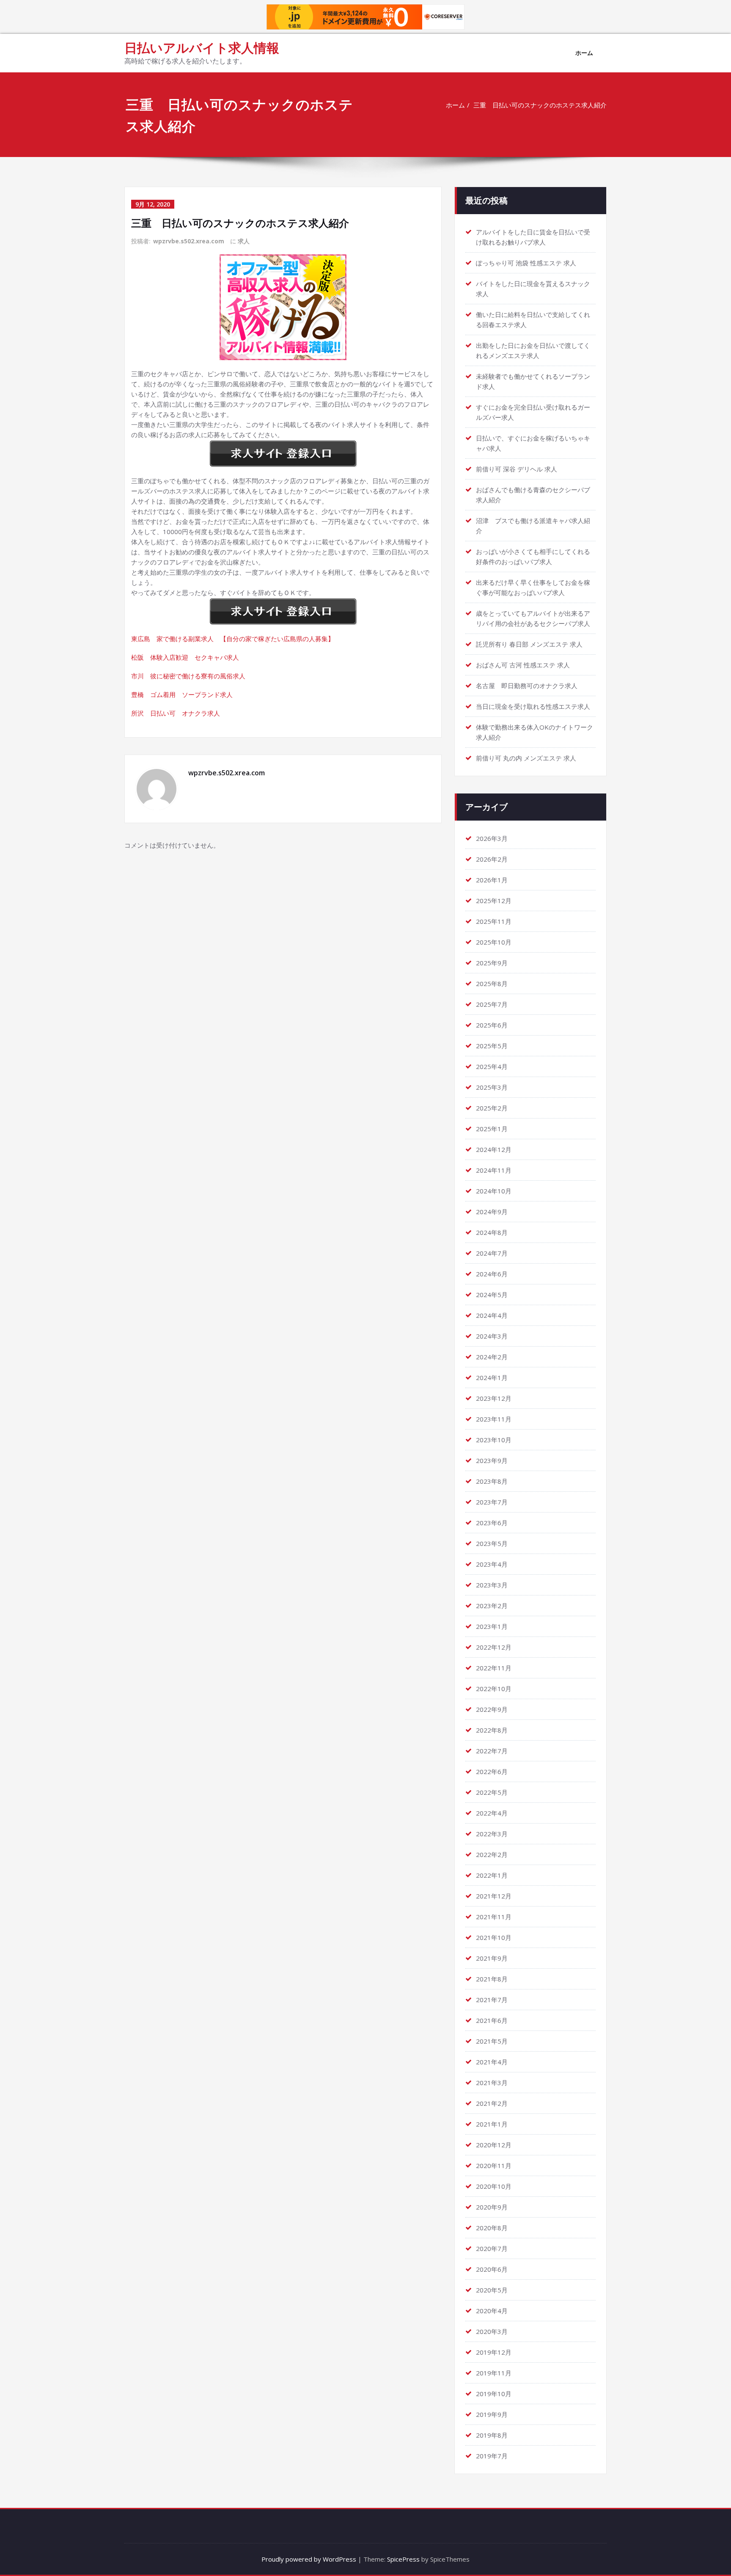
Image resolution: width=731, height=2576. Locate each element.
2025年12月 (494, 901)
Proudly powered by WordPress (309, 2559)
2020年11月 (494, 2165)
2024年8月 (492, 1232)
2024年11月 (494, 1170)
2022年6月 (492, 1772)
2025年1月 (492, 1129)
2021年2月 (492, 2103)
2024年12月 (494, 1149)
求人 (244, 241)
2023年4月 (492, 1564)
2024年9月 (492, 1212)
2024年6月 (492, 1274)
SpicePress (403, 2559)
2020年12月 (494, 2145)
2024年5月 (492, 1295)
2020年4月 (492, 2311)
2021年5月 (492, 2041)
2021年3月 (492, 2083)
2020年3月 (492, 2331)
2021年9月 (492, 1958)
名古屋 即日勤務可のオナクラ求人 (527, 686)
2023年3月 (492, 1585)
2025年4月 (492, 1066)
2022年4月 (492, 1813)
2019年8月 (492, 2435)
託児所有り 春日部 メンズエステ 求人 (529, 644)
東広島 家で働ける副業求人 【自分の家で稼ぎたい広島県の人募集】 (233, 639)
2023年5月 (492, 1543)
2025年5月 (492, 1046)
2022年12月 (494, 1647)
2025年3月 (492, 1087)
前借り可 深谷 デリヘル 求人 (517, 469)
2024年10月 (494, 1191)
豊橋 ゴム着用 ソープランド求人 (182, 694)
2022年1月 (492, 1875)
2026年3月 (492, 838)
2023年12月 (494, 1398)
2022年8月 (492, 1730)
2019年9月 (492, 2414)
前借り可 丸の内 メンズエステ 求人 (526, 758)
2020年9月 (492, 2207)
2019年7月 (492, 2456)
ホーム (584, 53)
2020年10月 (494, 2186)
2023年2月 (492, 1606)
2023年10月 (494, 1440)
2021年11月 (494, 1917)
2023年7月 (492, 1502)
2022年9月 (492, 1709)
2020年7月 (492, 2248)
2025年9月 (492, 963)
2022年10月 (494, 1689)
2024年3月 (492, 1336)
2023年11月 (494, 1419)
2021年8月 (492, 1979)
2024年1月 (492, 1378)
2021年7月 (492, 2000)
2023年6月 (492, 1523)
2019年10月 (494, 2394)
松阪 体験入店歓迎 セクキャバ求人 (185, 657)
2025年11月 (494, 921)
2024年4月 (492, 1315)
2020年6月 (492, 2269)
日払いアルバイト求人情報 (202, 48)
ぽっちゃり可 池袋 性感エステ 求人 (526, 263)
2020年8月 (492, 2228)
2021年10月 (494, 1937)
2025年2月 (492, 1108)
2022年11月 (494, 1668)
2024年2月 (492, 1357)
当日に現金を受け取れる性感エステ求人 (533, 706)
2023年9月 (492, 1460)
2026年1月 (492, 880)
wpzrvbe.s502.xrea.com (189, 241)
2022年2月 (492, 1854)
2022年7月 (492, 1751)
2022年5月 (492, 1792)
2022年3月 (492, 1834)
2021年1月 (492, 2124)
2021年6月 (492, 2020)
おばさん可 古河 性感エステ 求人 (523, 665)
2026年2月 (492, 859)
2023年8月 (492, 1481)
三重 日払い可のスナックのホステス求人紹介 (540, 105)
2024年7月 (492, 1253)
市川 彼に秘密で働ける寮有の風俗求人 (188, 676)
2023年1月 (492, 1626)
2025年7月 (492, 1004)
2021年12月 (494, 1896)
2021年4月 (492, 2062)
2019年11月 (494, 2373)
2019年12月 (494, 2352)
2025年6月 (492, 1025)
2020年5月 (492, 2290)
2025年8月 (492, 984)
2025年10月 (494, 942)
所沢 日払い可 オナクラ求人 (176, 713)
